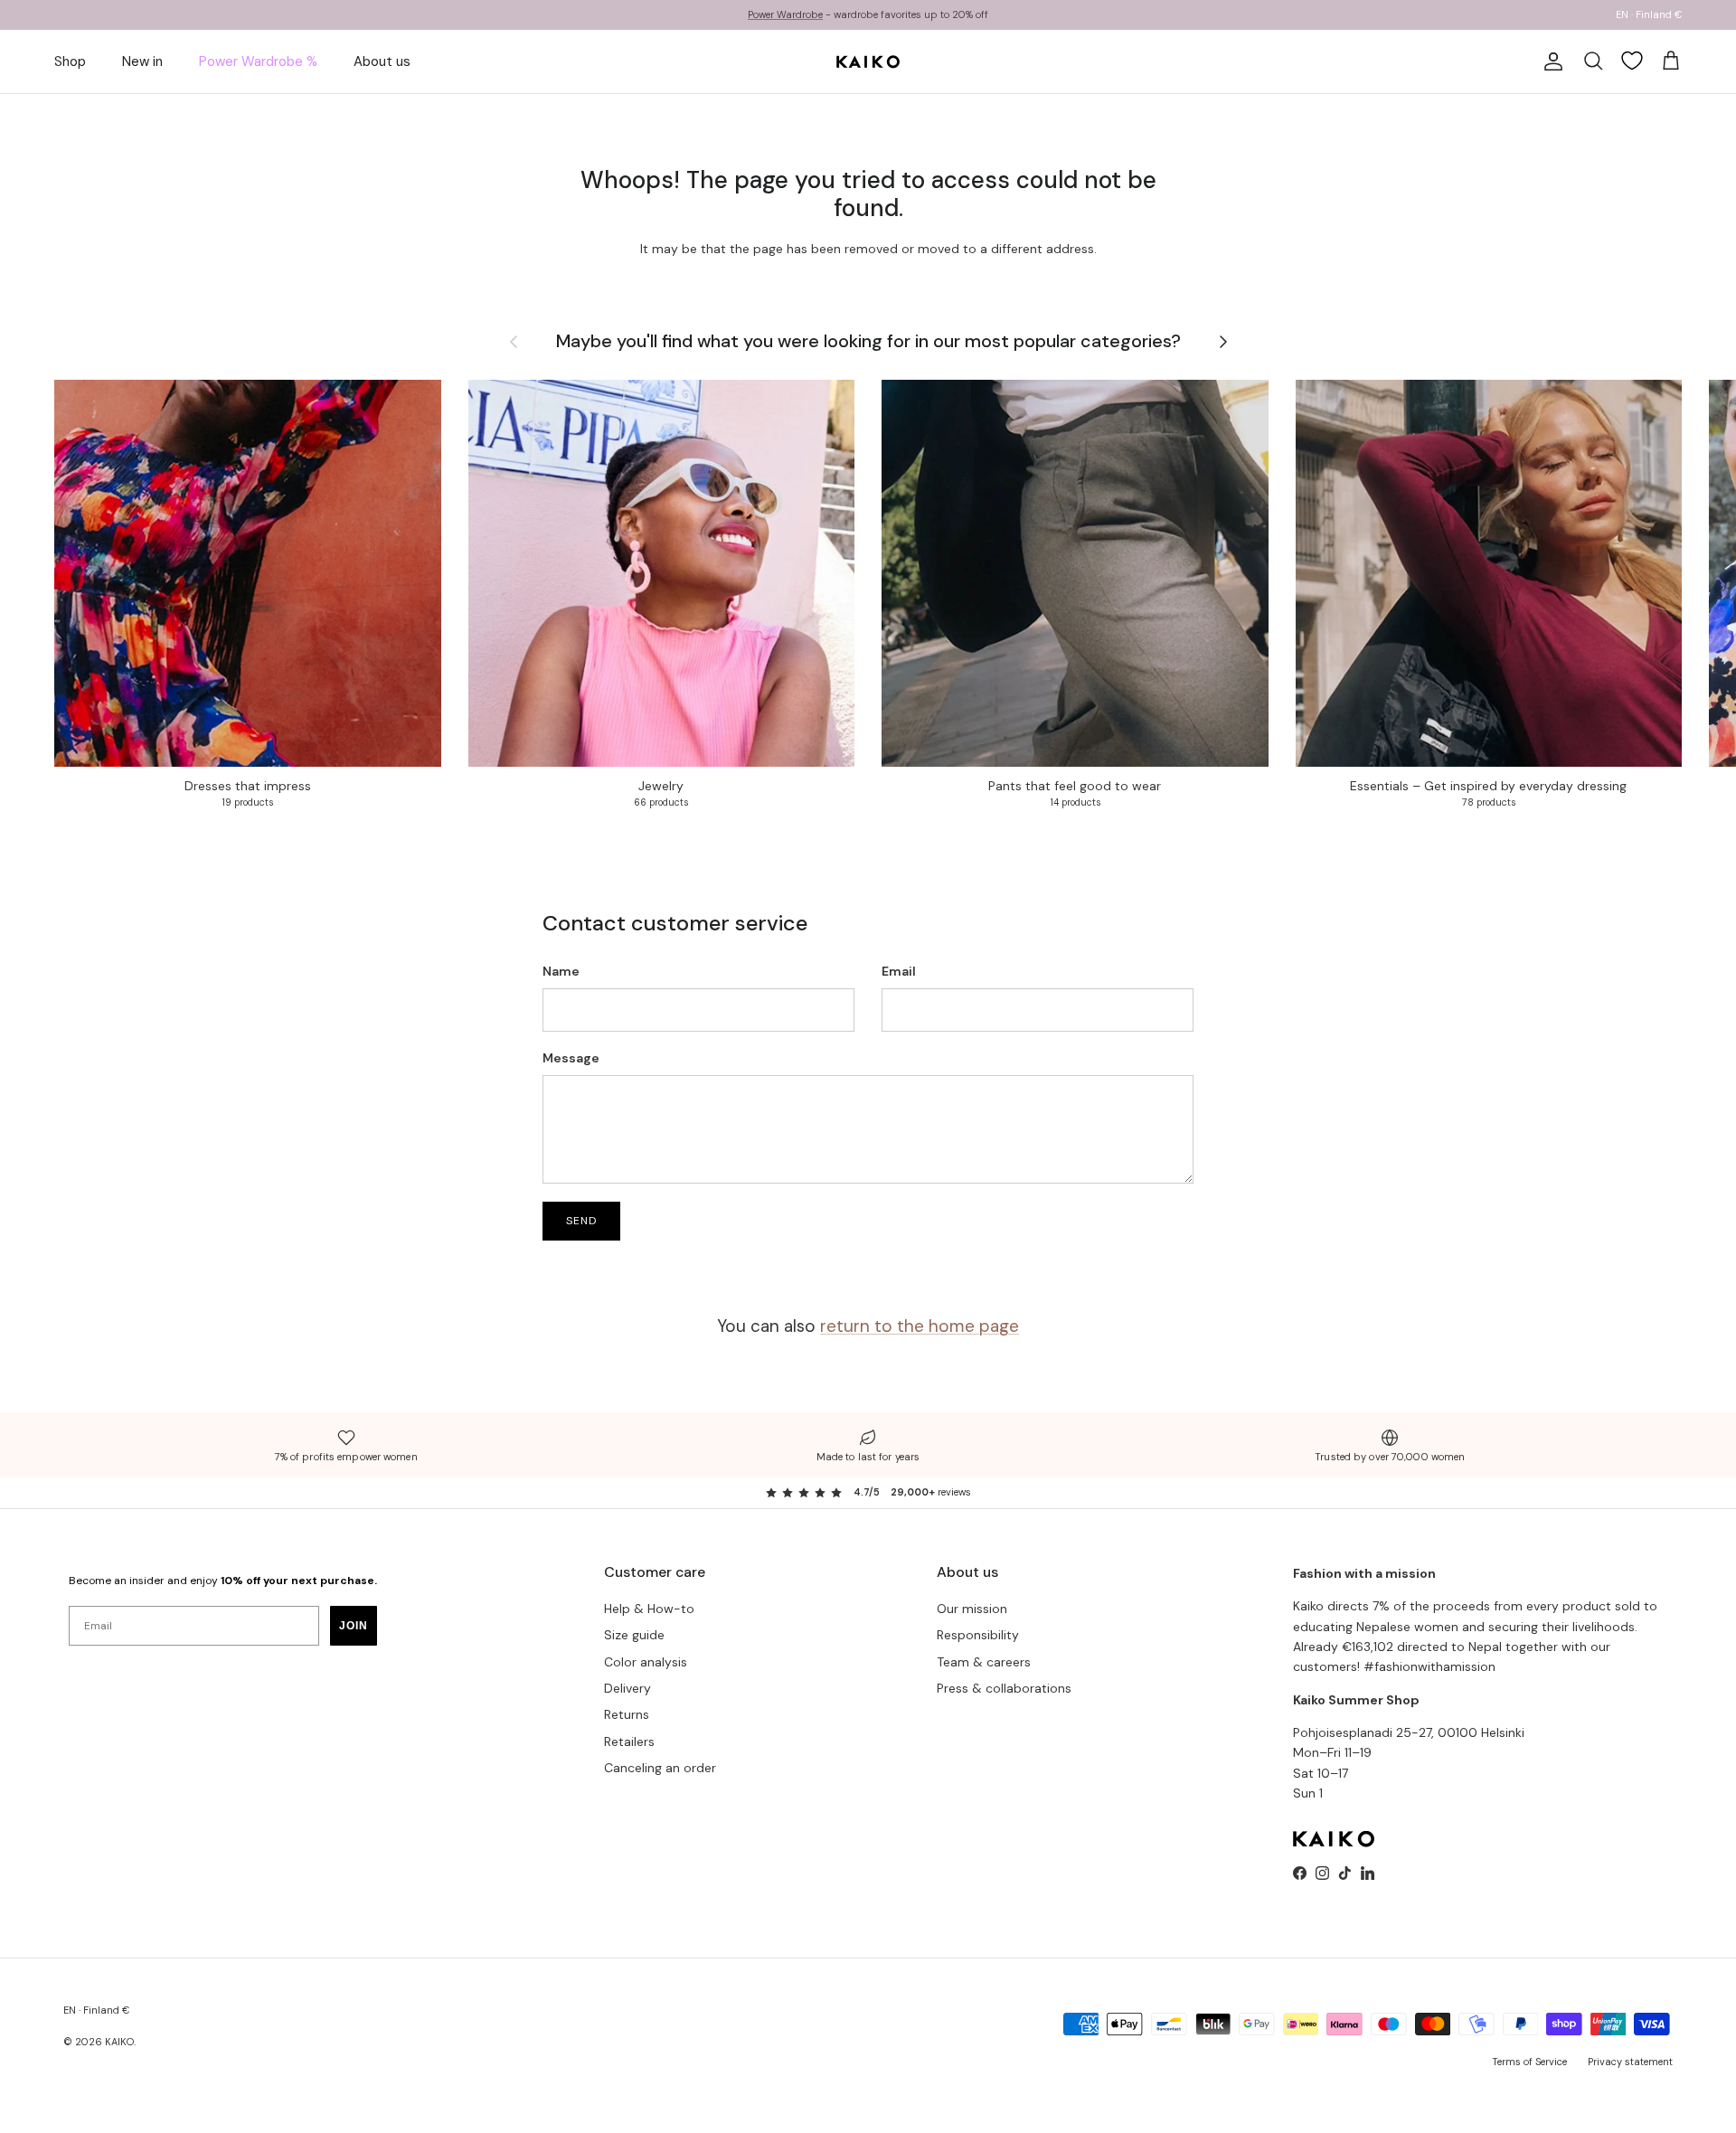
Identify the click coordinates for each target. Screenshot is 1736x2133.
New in (142, 61)
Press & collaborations (1004, 1688)
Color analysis (646, 1662)
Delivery (627, 1688)
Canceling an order (660, 1768)
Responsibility (978, 1635)
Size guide (634, 1635)
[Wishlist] (1632, 61)
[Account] (1550, 61)
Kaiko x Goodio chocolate (765, 14)
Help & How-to (649, 1609)
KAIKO (119, 2042)
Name (561, 971)
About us (382, 61)
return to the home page (920, 1326)
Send (581, 1221)
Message (571, 1058)
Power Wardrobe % (258, 61)
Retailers (629, 1741)
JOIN (354, 1626)
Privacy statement (1630, 2062)
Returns (627, 1714)
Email (899, 971)
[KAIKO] (868, 61)
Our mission (972, 1609)
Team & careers (984, 1662)
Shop (70, 61)
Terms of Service (1529, 2062)
